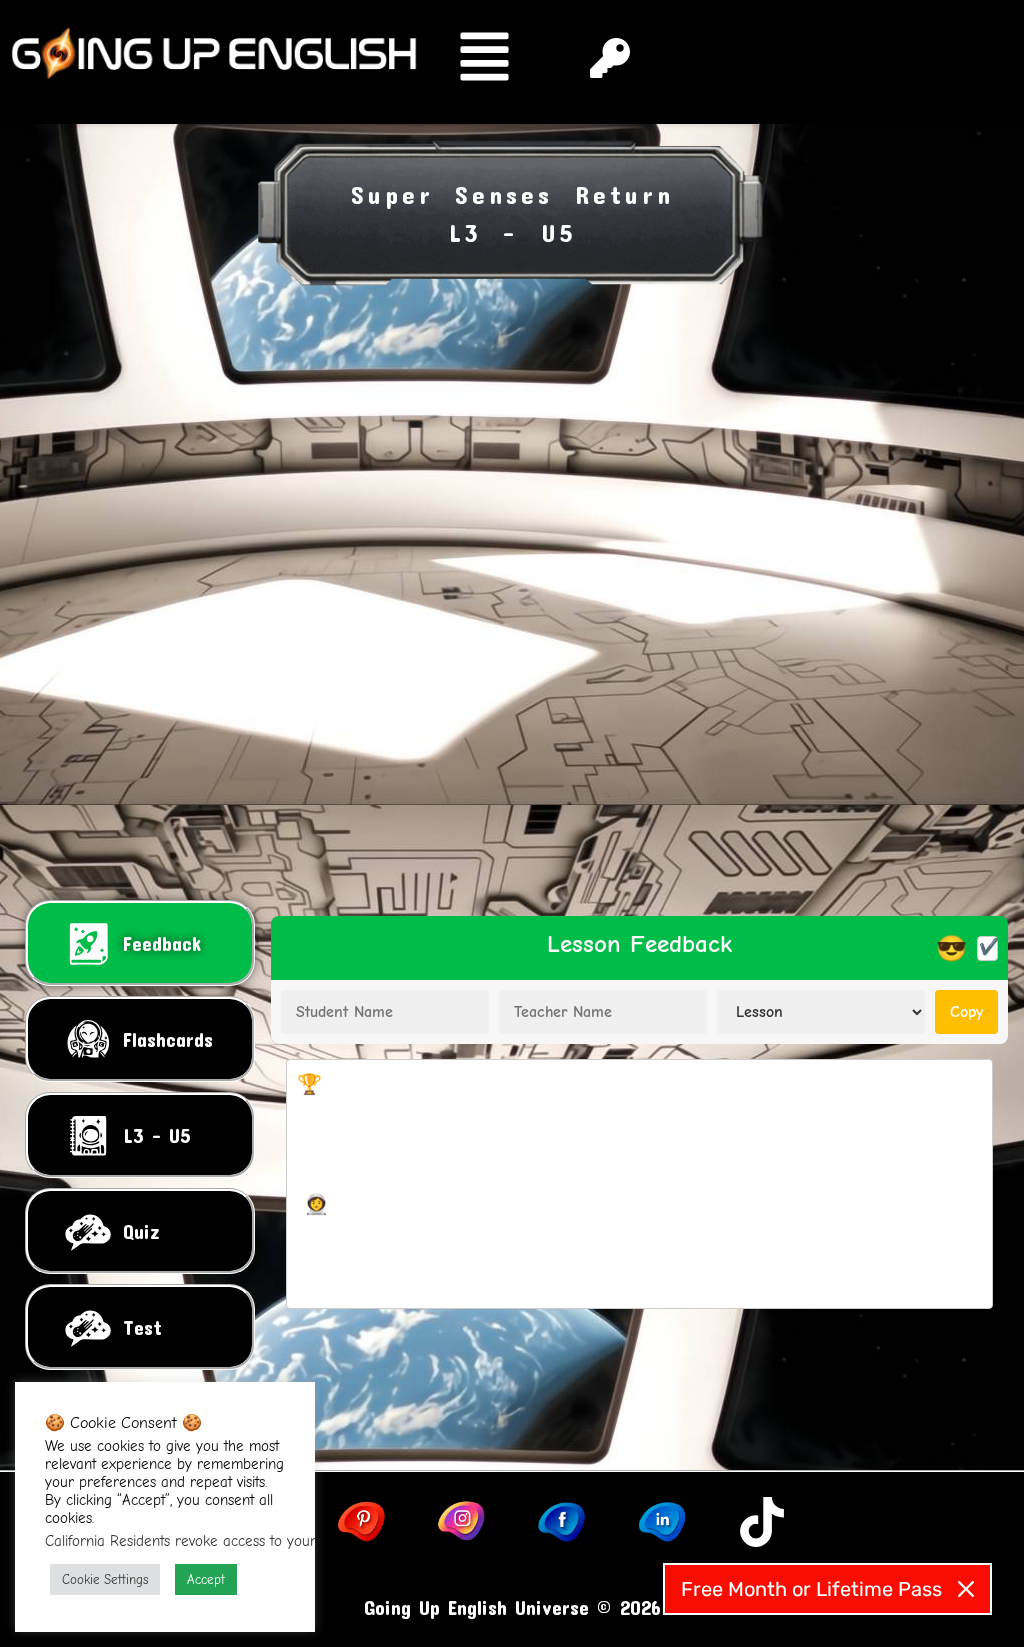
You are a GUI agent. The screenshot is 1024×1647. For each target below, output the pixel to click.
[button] (497, 62)
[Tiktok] (762, 1522)
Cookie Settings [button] (105, 1579)
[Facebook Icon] (562, 1522)
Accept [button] (206, 1579)
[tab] (140, 943)
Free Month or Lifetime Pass (811, 1589)
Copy (966, 1012)
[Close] (966, 1589)
